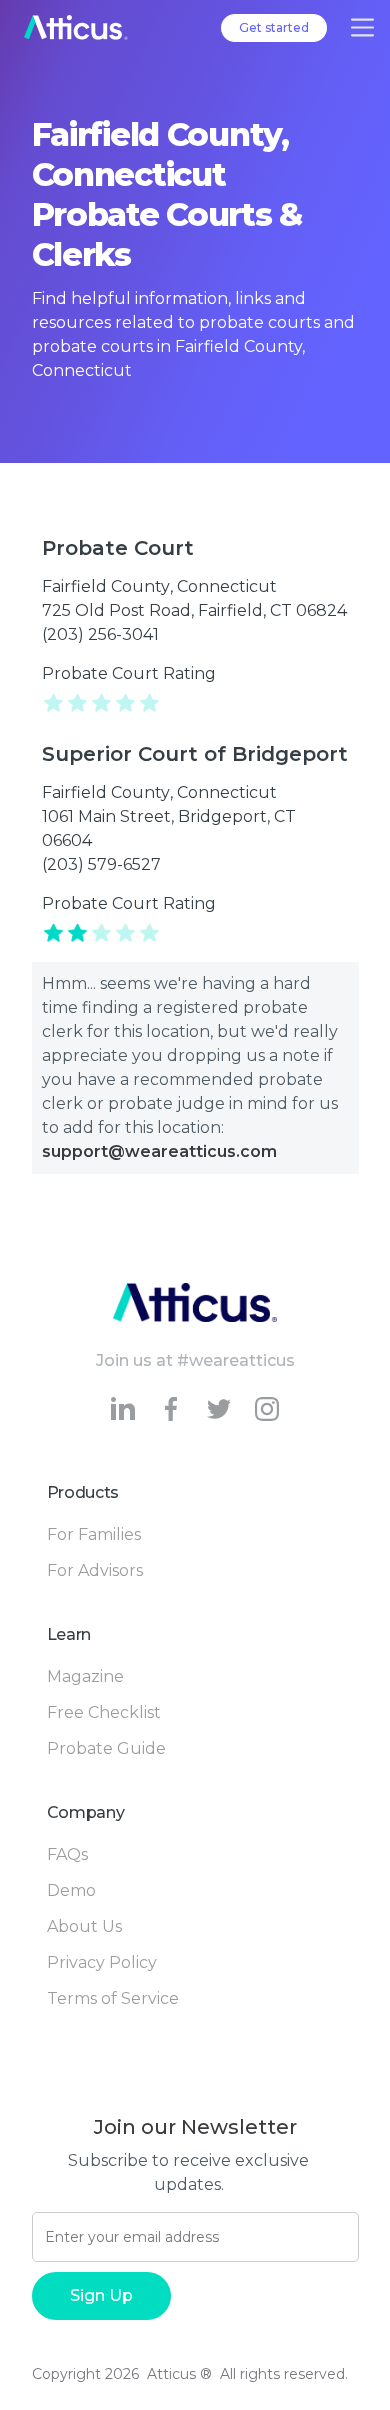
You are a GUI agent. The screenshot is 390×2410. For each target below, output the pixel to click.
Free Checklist (104, 1712)
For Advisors (95, 1570)
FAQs (67, 1854)
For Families (94, 1534)
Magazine (85, 1676)
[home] (76, 27)
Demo (71, 1890)
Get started (274, 27)
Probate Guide (106, 1748)
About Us (84, 1926)
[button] (362, 27)
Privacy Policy (102, 1962)
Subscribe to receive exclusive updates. (188, 2172)
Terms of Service (113, 1998)
